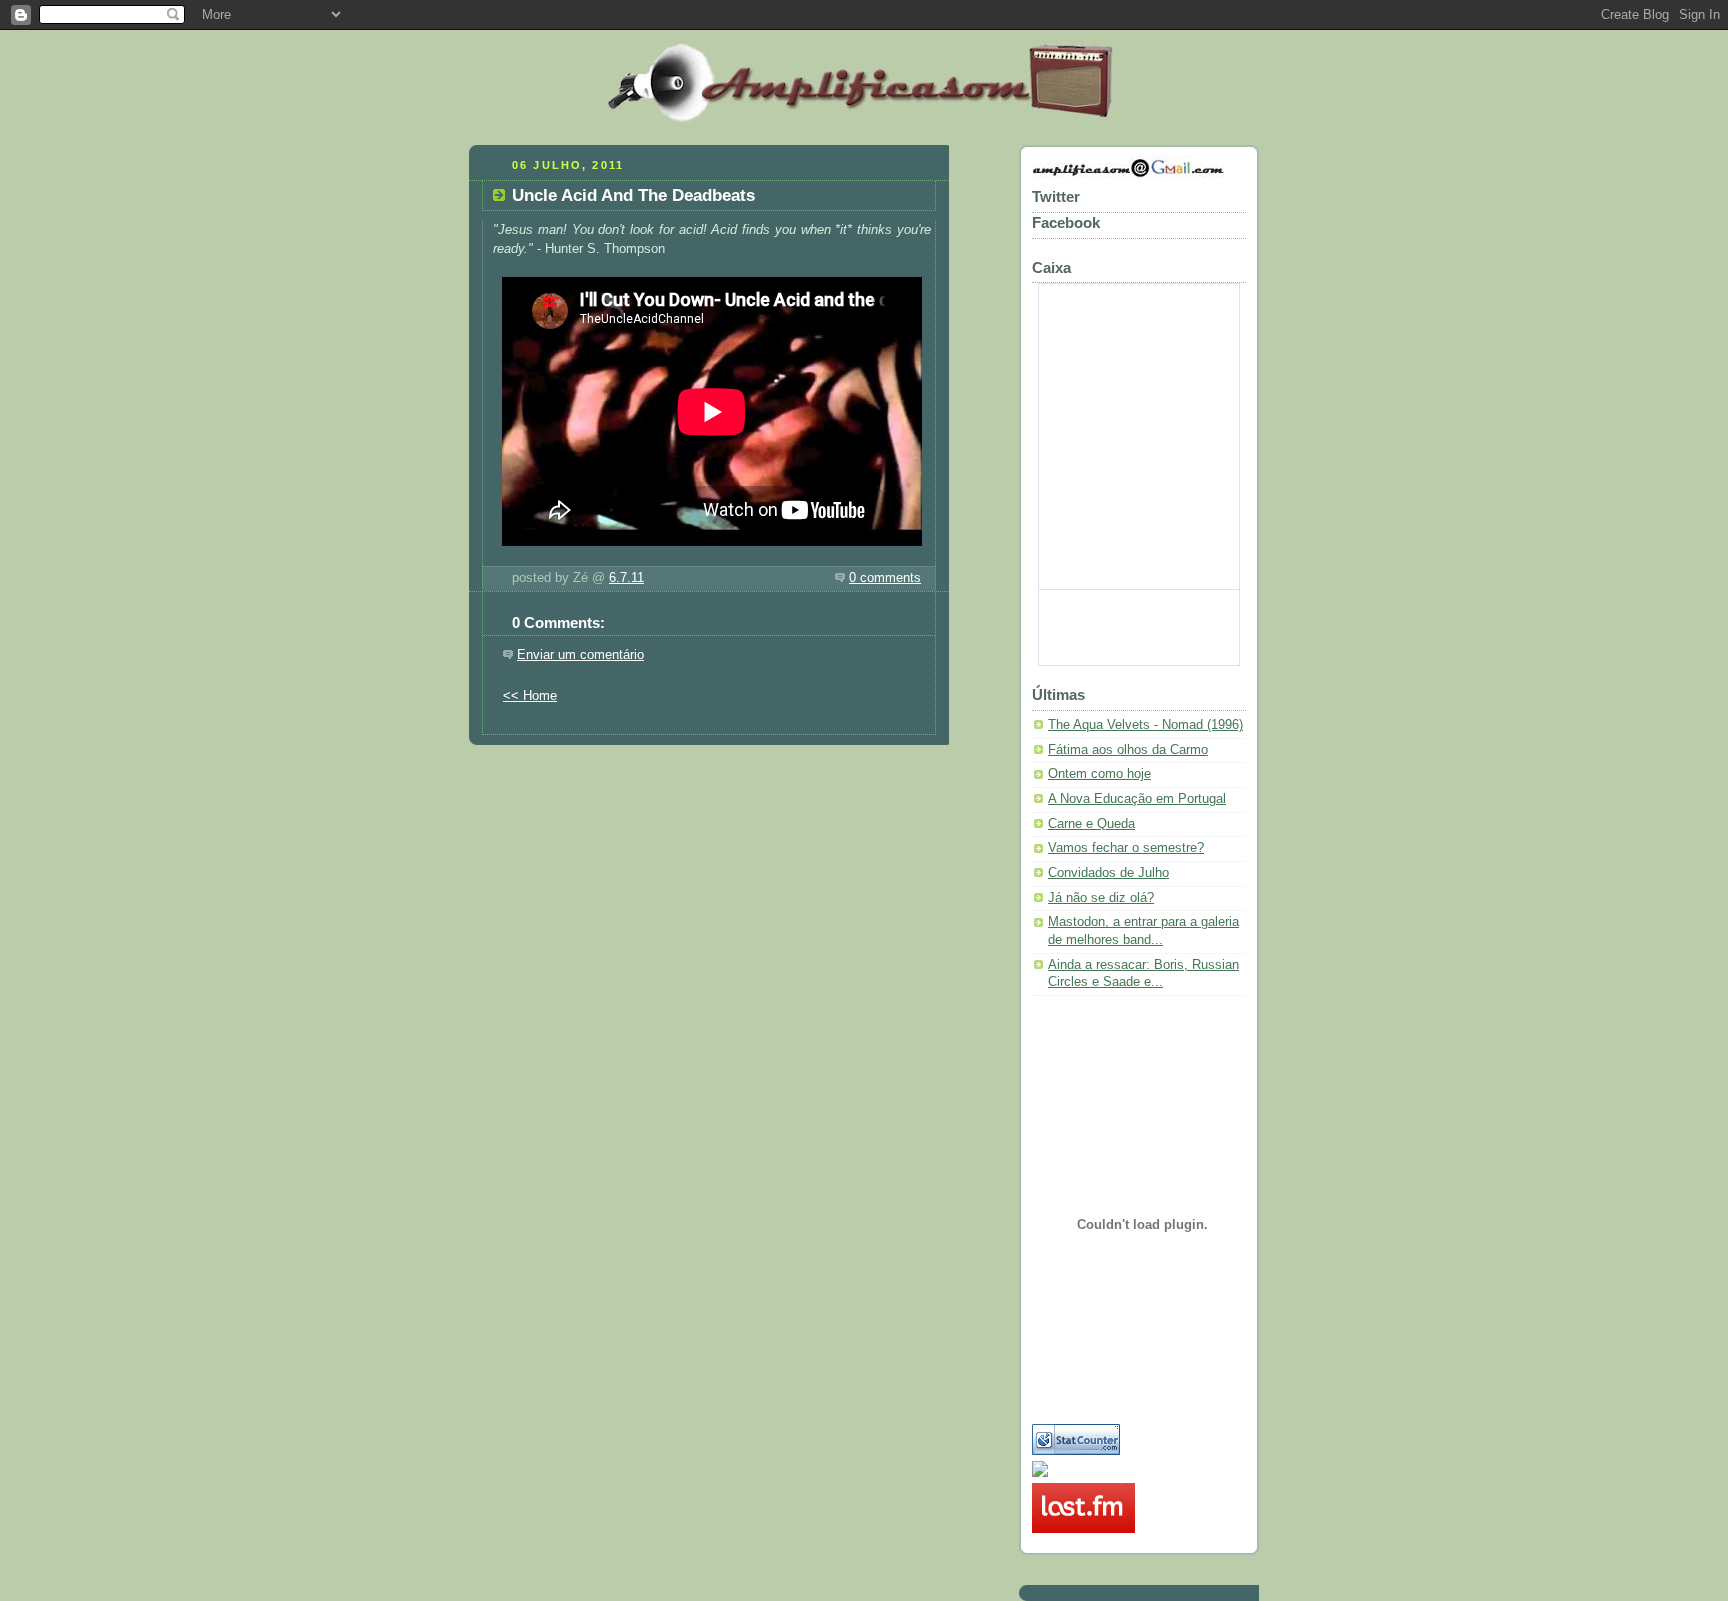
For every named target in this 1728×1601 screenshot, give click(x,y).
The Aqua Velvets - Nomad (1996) (1145, 725)
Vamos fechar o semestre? (1126, 848)
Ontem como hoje (1099, 774)
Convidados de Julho (1108, 873)
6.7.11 (626, 578)
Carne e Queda (1091, 824)
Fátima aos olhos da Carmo (1128, 750)
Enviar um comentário (580, 655)
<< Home (530, 696)
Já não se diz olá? (1101, 898)
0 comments (885, 578)
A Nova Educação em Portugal (1137, 799)
